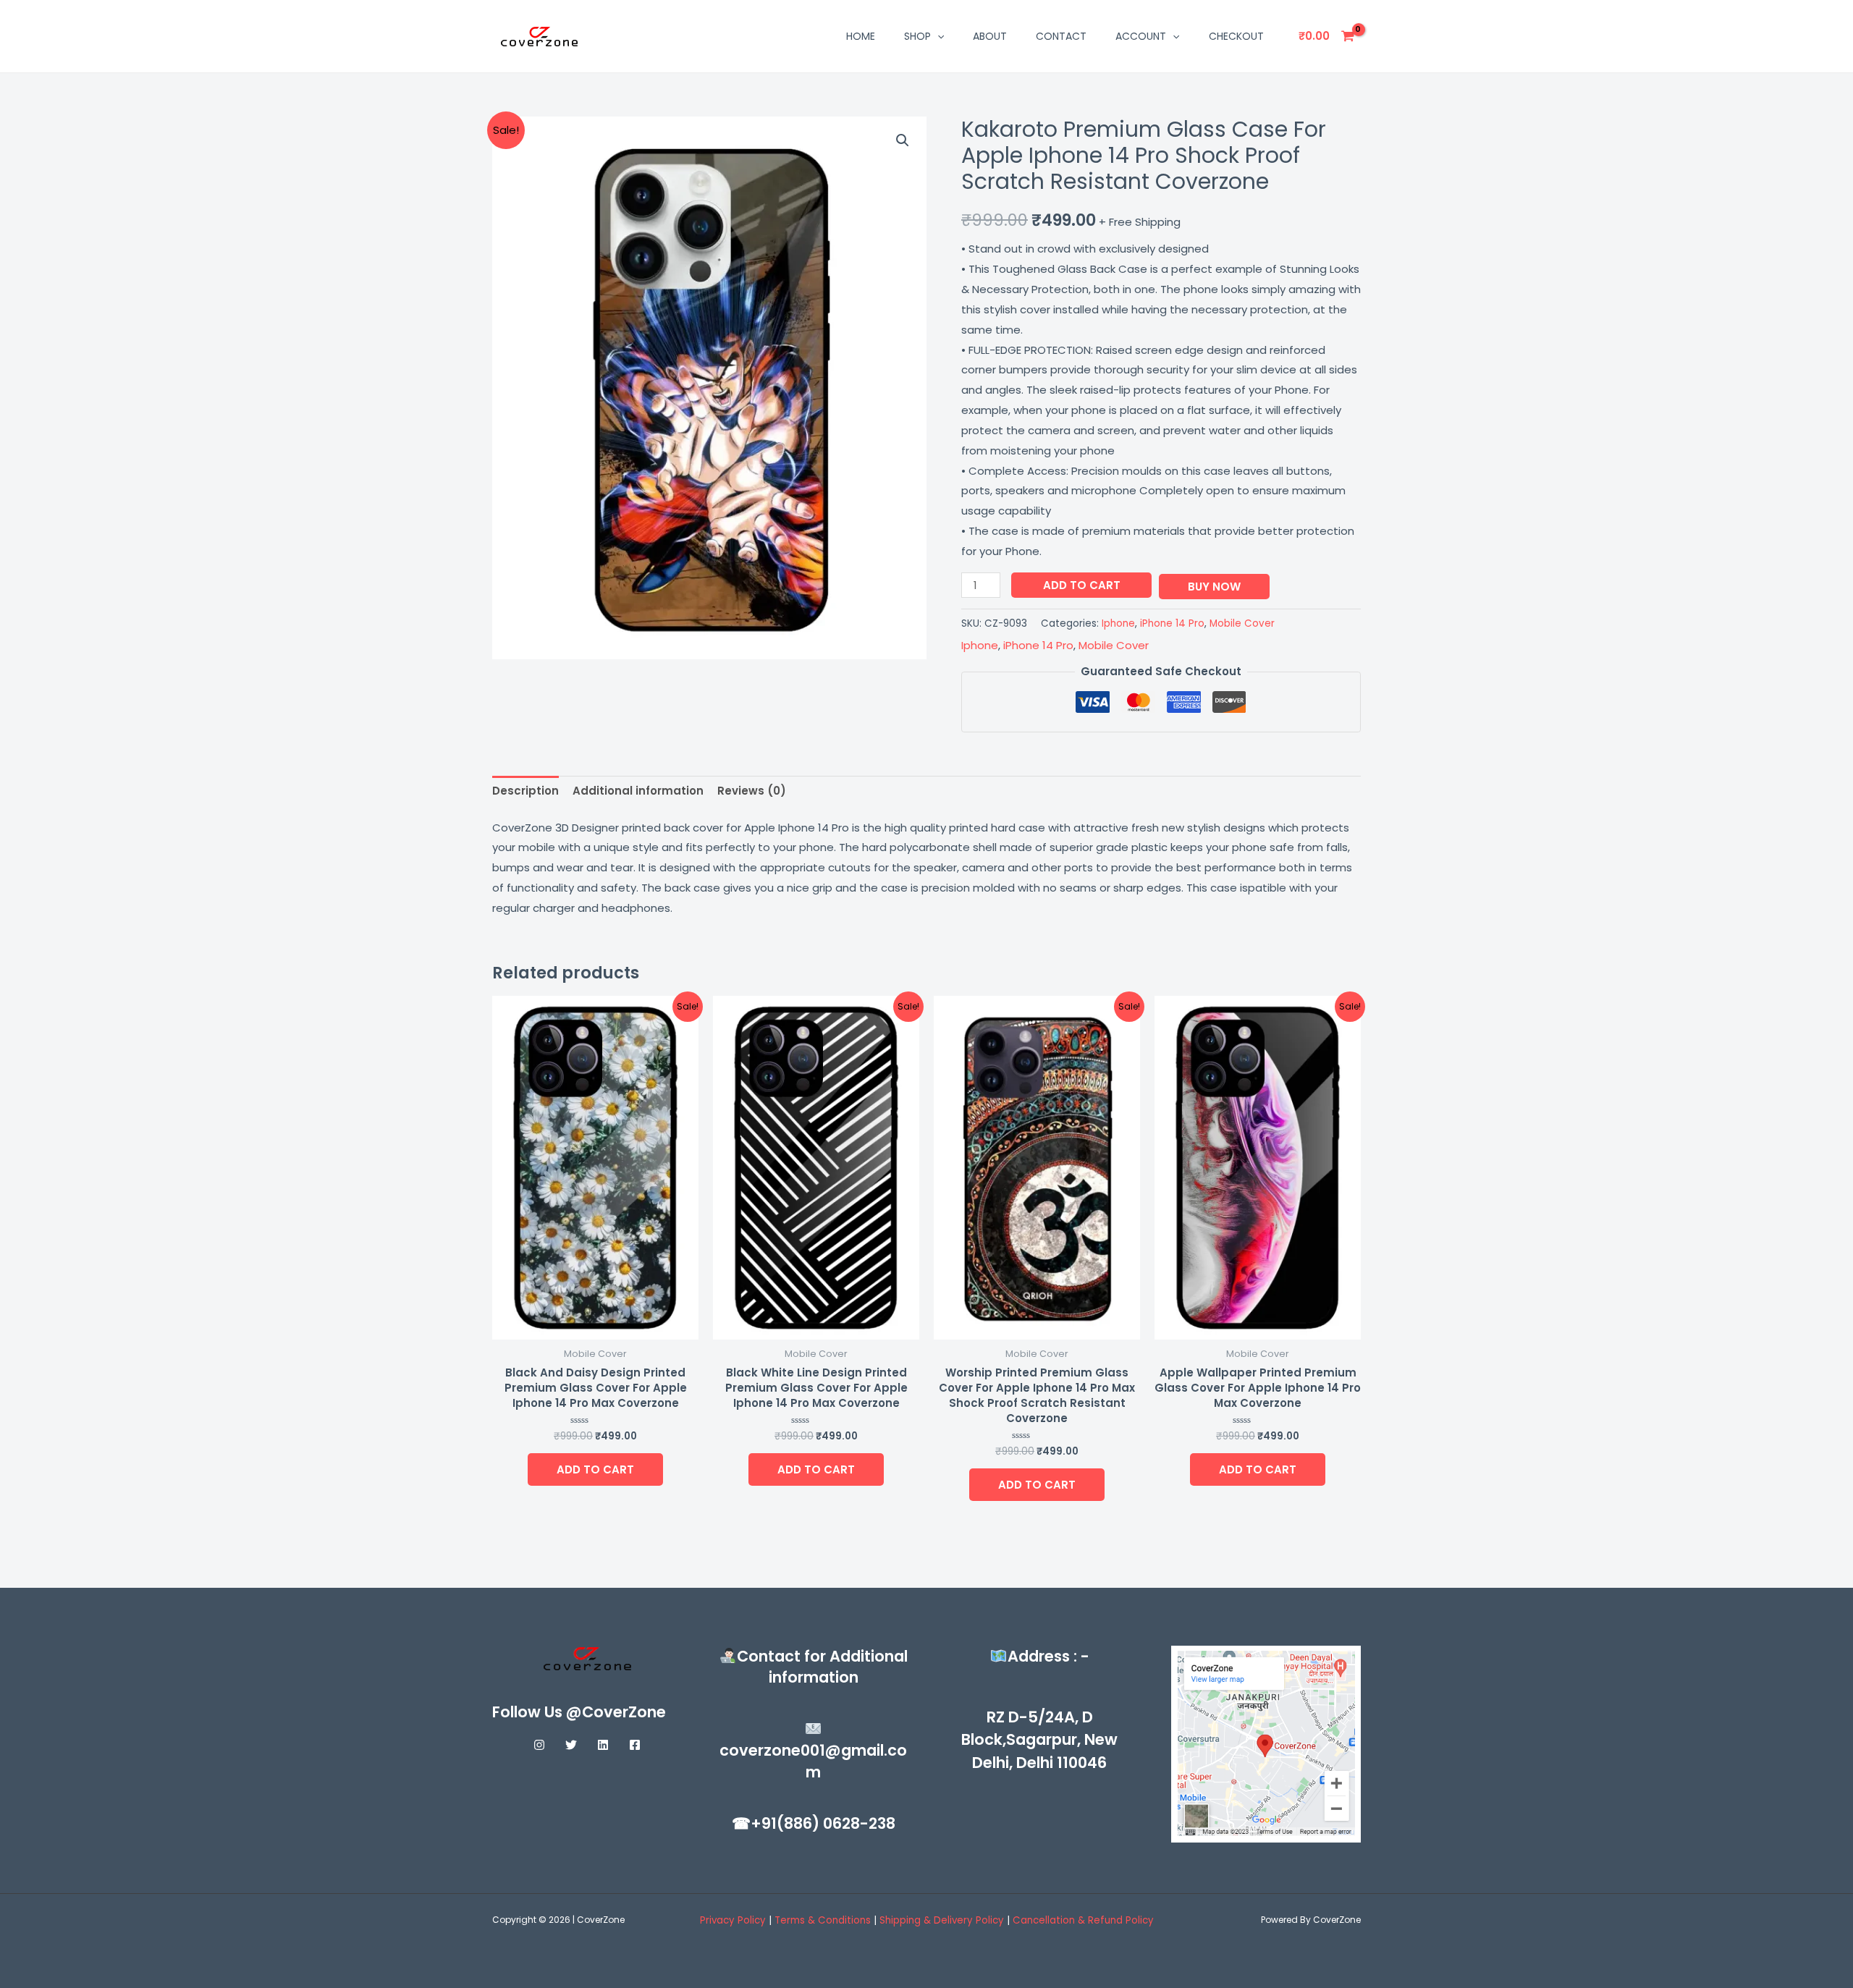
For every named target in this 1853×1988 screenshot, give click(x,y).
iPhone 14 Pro (1172, 623)
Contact (1061, 36)
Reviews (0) (752, 791)
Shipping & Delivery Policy (942, 1920)
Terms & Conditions (824, 1920)
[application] (937, 36)
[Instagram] (539, 1745)
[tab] (525, 791)
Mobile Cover (1242, 623)
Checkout (1236, 36)
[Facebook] (635, 1745)
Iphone (1118, 623)
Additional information (638, 791)
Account (1141, 36)
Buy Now (1214, 587)
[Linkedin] (603, 1745)
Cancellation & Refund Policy (1083, 1920)
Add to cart (1082, 585)
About (990, 36)
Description (525, 791)
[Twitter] (571, 1745)
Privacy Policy (733, 1920)
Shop (917, 36)
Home (861, 36)
